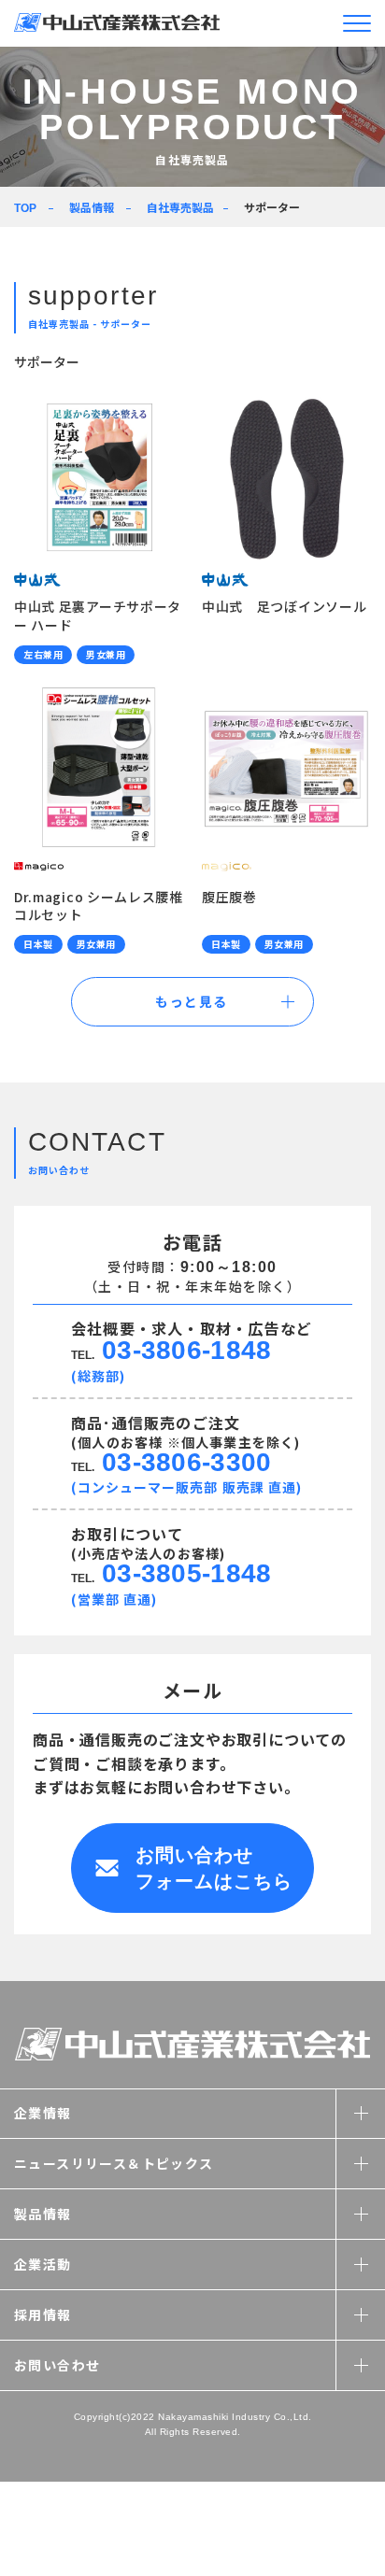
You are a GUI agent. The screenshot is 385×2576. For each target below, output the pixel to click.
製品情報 (92, 207)
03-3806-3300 (186, 1462)
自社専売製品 (180, 207)
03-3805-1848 (186, 1573)
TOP (25, 208)
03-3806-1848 (186, 1350)
